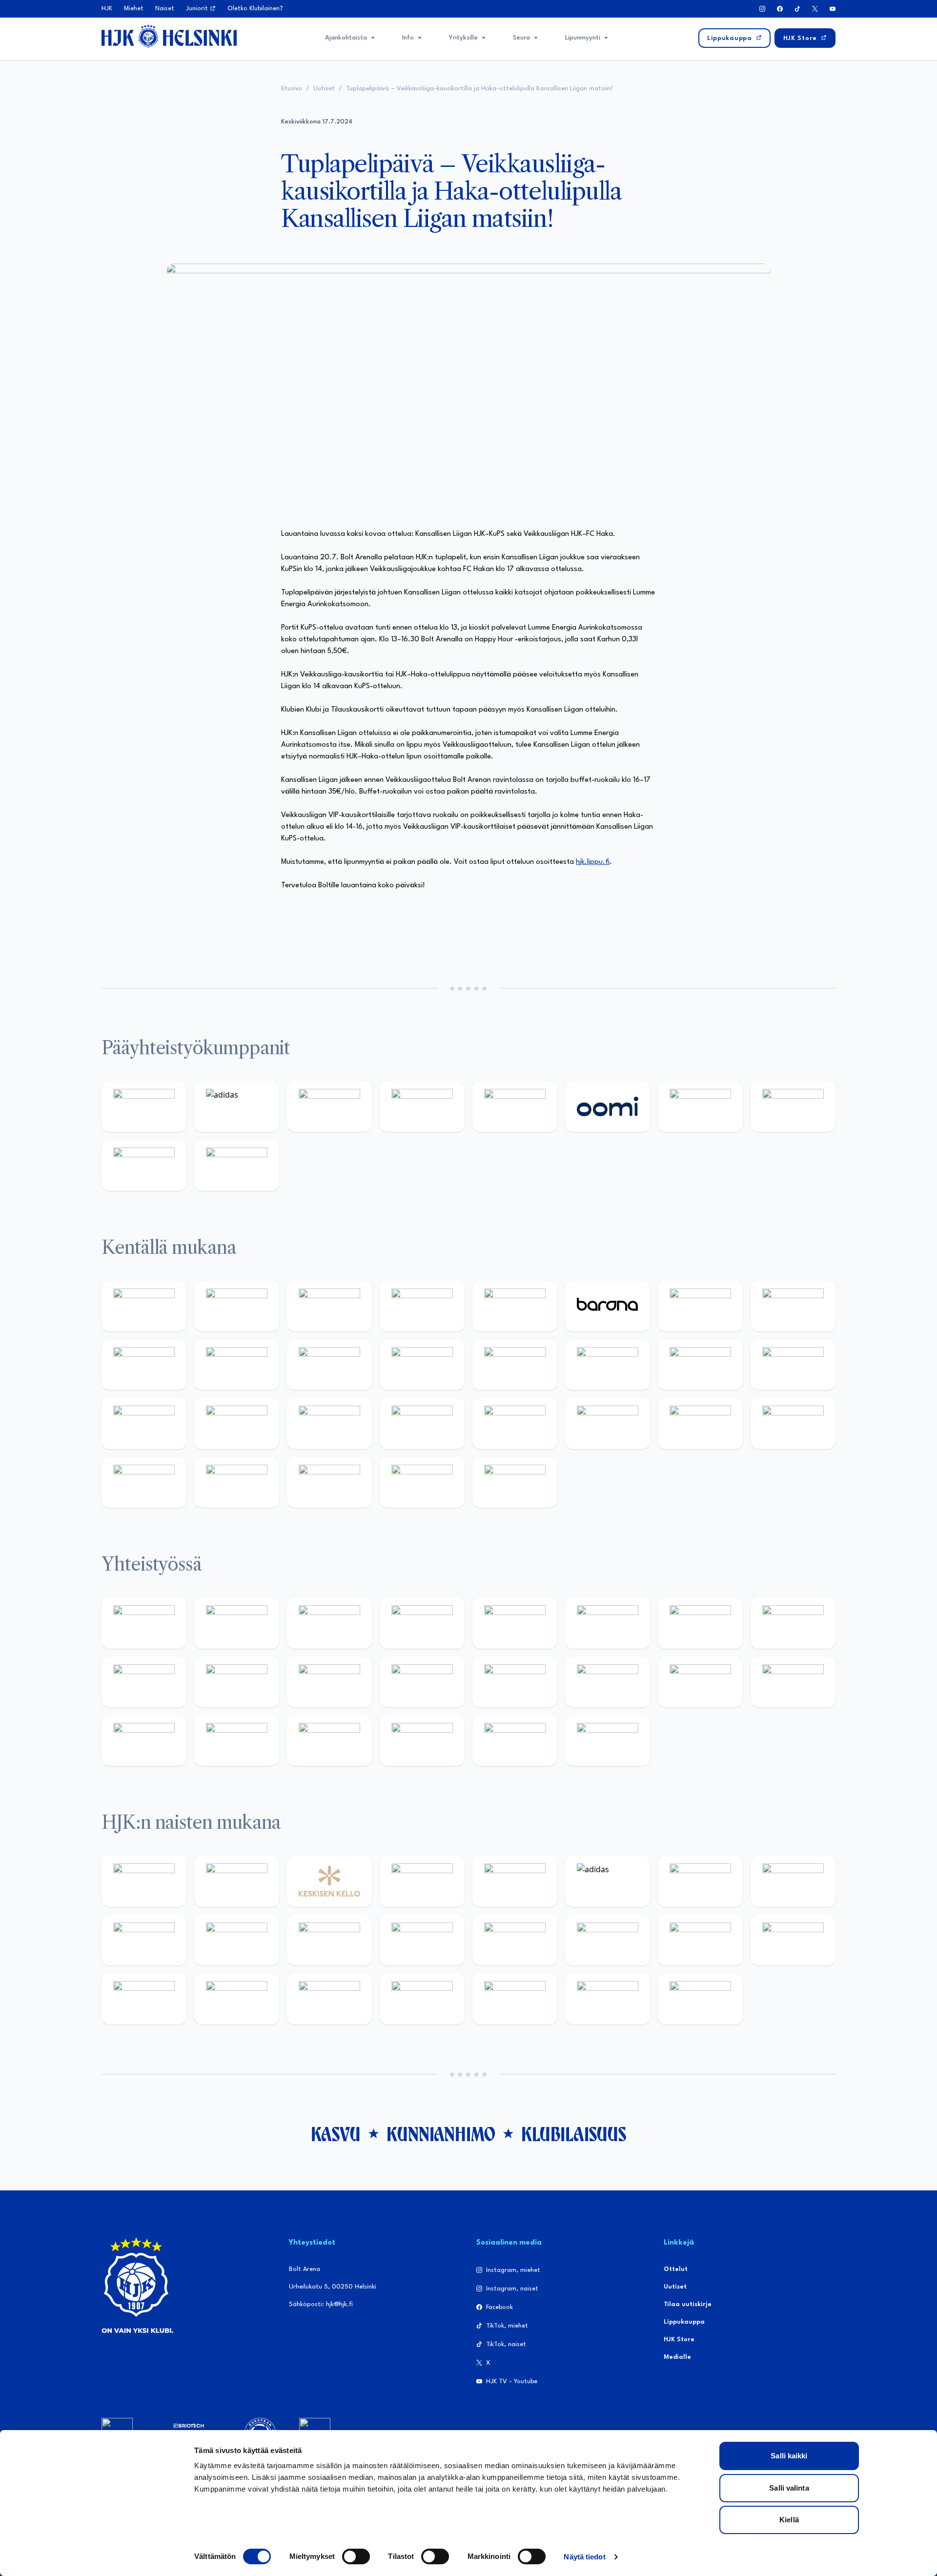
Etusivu (292, 89)
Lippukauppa (684, 2322)
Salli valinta (789, 2488)
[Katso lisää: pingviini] (329, 1306)
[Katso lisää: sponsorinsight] (608, 1740)
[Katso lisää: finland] (608, 1940)
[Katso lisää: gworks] (700, 1682)
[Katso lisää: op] (422, 1106)
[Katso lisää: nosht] (329, 1623)
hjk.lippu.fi (593, 862)
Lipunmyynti (583, 38)
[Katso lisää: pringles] (793, 1623)
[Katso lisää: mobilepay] (144, 1306)
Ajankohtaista (346, 38)
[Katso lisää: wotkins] (700, 1623)
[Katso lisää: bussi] (793, 1365)
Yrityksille (463, 38)
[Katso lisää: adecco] (700, 1306)
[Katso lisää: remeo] (422, 1482)
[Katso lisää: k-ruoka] (793, 1423)
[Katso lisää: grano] (700, 1423)
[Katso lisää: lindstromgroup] (144, 1682)
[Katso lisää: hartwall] (329, 1106)
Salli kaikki (789, 2456)
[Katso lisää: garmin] (422, 1682)
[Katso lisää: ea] (144, 1482)
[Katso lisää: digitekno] (144, 1365)
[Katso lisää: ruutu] (515, 1106)
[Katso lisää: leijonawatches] (329, 1365)
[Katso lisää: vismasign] (329, 1482)
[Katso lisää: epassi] (422, 1940)
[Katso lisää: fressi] (237, 1940)
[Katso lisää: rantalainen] (237, 1881)
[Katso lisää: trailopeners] (422, 1306)
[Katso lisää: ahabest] (144, 1740)
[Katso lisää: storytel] (793, 1306)
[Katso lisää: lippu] (608, 1682)
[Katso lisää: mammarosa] (515, 1740)
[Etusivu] (169, 36)
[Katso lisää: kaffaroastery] (515, 1623)
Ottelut (676, 2269)
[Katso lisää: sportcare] (237, 1740)
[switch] (356, 2556)
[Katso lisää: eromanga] (422, 1623)
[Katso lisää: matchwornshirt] (793, 1682)
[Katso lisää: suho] (329, 1740)
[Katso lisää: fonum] (793, 1881)
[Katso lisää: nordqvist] (515, 1306)
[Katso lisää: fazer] (515, 1423)
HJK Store (679, 2340)
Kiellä (789, 2520)
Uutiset (324, 89)
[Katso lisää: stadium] (144, 1165)
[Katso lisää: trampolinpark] (144, 1623)
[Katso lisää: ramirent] (329, 1423)
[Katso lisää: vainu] (700, 1881)
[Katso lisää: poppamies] (237, 1623)
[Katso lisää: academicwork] (144, 1423)
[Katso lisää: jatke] (237, 1365)
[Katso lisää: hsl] (422, 1423)
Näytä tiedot (584, 2557)
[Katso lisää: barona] (608, 1306)
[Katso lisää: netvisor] (237, 1482)
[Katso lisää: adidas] (237, 1106)
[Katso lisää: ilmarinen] (700, 1365)
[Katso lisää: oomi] (608, 1106)
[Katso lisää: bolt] (700, 1106)
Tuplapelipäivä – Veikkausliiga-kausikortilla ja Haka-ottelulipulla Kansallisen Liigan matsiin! (479, 89)
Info (408, 38)
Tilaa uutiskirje (688, 2304)
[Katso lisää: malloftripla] (237, 1423)
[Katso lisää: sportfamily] (515, 1682)
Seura (521, 38)
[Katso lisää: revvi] (144, 1106)
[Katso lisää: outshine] (329, 1682)
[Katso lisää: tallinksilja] (793, 1106)
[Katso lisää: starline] (608, 1365)
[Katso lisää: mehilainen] (237, 1165)
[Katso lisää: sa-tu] (237, 1682)
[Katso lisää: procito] (422, 1740)
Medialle (677, 2357)
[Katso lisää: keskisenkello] (329, 1881)
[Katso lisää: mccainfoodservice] (608, 1623)
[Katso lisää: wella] (329, 1940)
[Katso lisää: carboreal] (237, 1306)
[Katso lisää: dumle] (608, 1423)
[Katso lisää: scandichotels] (515, 1482)
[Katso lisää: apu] (422, 1365)
